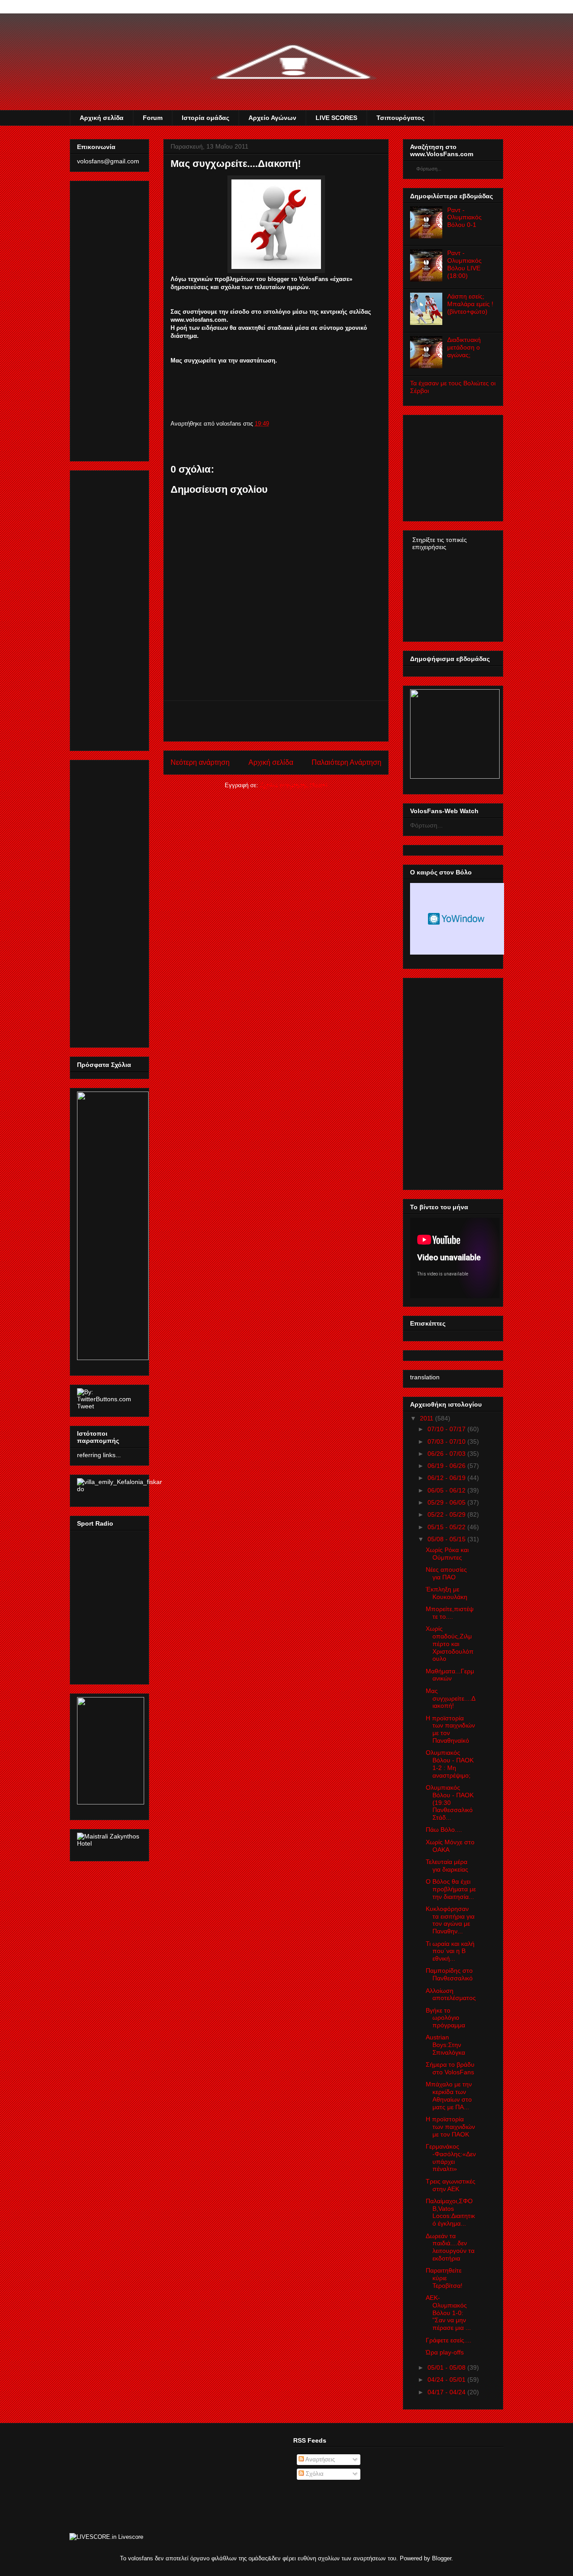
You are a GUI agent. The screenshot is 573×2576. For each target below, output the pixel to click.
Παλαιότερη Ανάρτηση (346, 762)
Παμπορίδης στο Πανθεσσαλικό (449, 1974)
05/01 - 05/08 (447, 2367)
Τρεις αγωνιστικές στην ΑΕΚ (451, 2185)
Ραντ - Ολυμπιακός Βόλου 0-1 (464, 218)
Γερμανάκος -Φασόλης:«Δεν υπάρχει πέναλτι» (451, 2158)
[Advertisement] (276, 721)
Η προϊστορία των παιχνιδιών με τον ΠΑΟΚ (450, 2127)
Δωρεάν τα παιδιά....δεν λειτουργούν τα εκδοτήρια (450, 2247)
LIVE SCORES (336, 118)
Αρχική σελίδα (102, 118)
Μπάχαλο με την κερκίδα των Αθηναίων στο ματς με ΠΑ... (449, 2095)
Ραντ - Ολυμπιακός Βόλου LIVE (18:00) (464, 264)
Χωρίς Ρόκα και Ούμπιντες (447, 1554)
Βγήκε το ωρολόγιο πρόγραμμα (445, 2018)
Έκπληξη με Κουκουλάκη (447, 1593)
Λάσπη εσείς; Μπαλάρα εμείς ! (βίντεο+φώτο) (470, 304)
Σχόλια (314, 2474)
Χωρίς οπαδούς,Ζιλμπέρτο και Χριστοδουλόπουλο (450, 1644)
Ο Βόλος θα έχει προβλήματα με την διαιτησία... (451, 1889)
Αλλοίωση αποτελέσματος (451, 1994)
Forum (153, 118)
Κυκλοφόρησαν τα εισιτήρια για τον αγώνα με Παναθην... (450, 1920)
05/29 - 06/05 (447, 1502)
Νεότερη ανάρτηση (200, 762)
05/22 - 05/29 (447, 1514)
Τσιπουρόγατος (400, 118)
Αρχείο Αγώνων (272, 118)
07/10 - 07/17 (447, 1429)
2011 (427, 1418)
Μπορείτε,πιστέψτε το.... (450, 1613)
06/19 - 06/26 (447, 1466)
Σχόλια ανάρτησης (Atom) (294, 785)
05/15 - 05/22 (447, 1527)
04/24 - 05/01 (447, 2380)
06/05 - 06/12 (447, 1490)
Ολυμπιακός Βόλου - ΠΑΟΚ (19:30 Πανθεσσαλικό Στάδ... (450, 1802)
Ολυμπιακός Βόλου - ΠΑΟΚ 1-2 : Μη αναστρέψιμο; (450, 1764)
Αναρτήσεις (319, 2459)
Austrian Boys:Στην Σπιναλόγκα (445, 2045)
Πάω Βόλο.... (444, 1830)
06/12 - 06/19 (447, 1478)
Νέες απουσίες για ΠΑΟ (446, 1573)
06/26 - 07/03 (447, 1454)
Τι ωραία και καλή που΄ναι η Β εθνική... (450, 1951)
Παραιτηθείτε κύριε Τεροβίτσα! (444, 2278)
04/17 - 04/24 (447, 2392)
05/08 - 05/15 (447, 1539)
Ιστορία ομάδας (205, 118)
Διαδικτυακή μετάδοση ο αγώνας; (464, 347)
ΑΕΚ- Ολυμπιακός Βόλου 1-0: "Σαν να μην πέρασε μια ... (448, 2313)
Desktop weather (457, 919)
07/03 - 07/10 (447, 1442)
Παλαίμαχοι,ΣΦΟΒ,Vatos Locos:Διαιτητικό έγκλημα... (450, 2212)
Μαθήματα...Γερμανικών (450, 1675)
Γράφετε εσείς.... (449, 2340)
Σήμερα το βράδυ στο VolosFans (450, 2068)
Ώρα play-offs (445, 2352)
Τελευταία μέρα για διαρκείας (447, 1866)
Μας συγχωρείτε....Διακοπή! (451, 1698)
